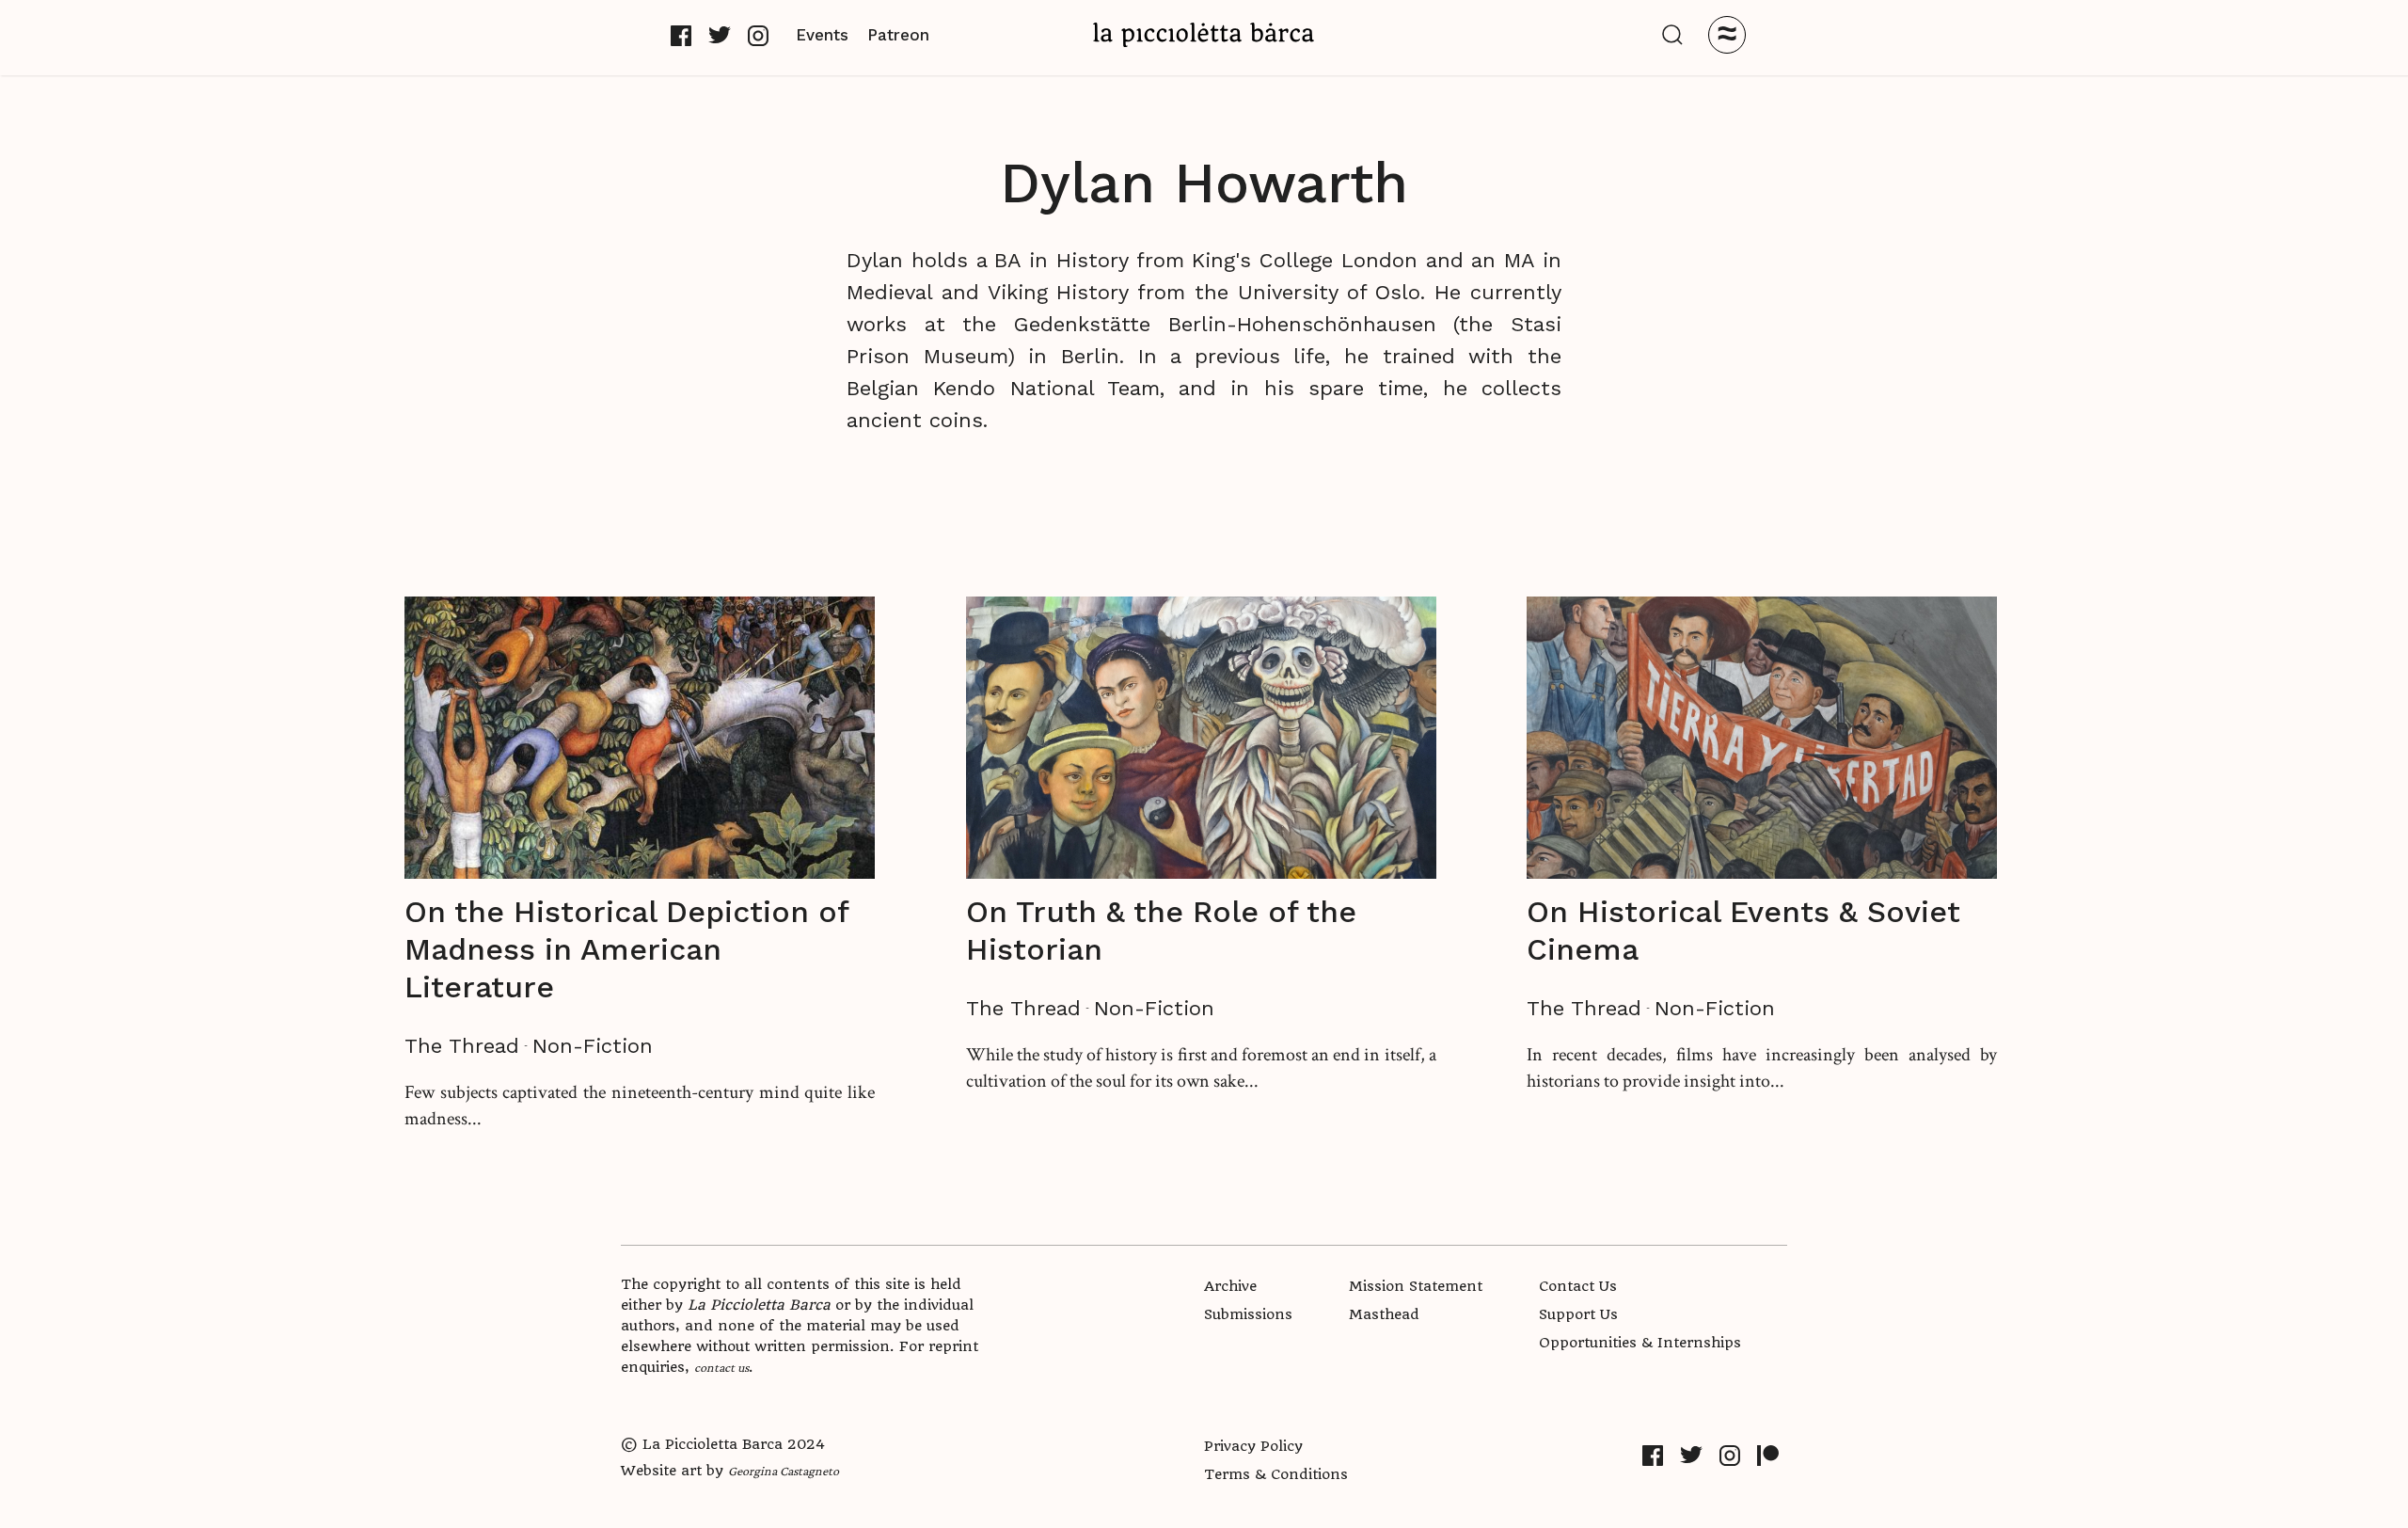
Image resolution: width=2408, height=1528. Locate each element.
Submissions (1248, 1314)
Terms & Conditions (1276, 1474)
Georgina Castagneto (784, 1471)
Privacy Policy (1253, 1446)
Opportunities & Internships (1640, 1343)
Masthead (1384, 1314)
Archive (1230, 1286)
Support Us (1578, 1314)
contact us (721, 1367)
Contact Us (1578, 1286)
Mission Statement (1416, 1286)
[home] (1204, 34)
